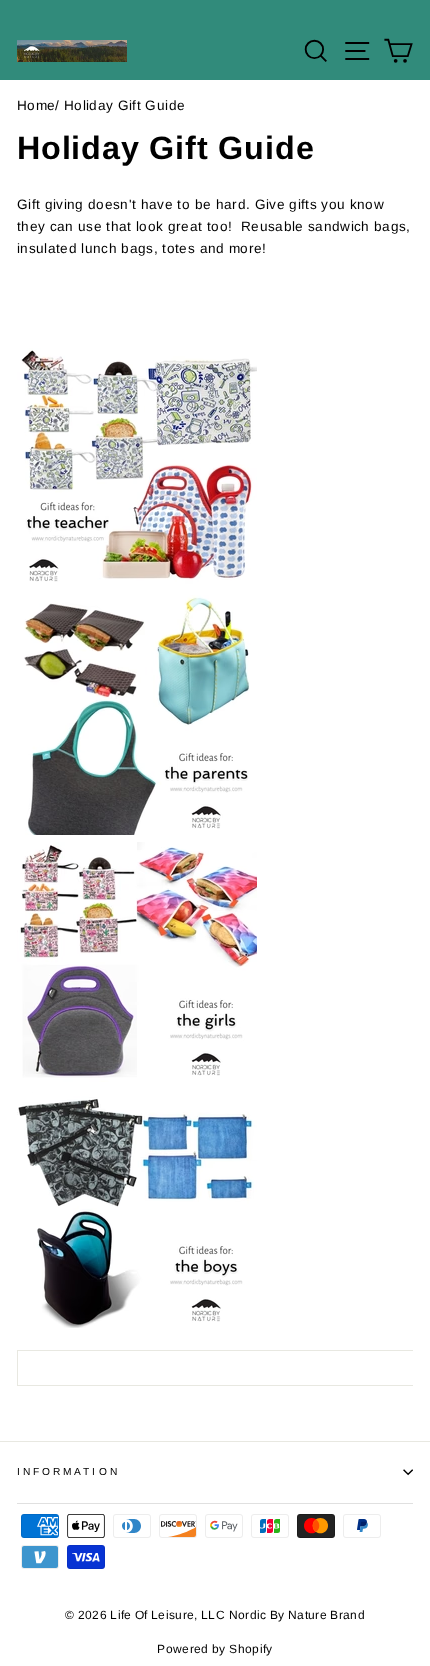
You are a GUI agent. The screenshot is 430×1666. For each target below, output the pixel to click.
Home (36, 105)
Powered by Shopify (214, 1649)
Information (68, 1471)
